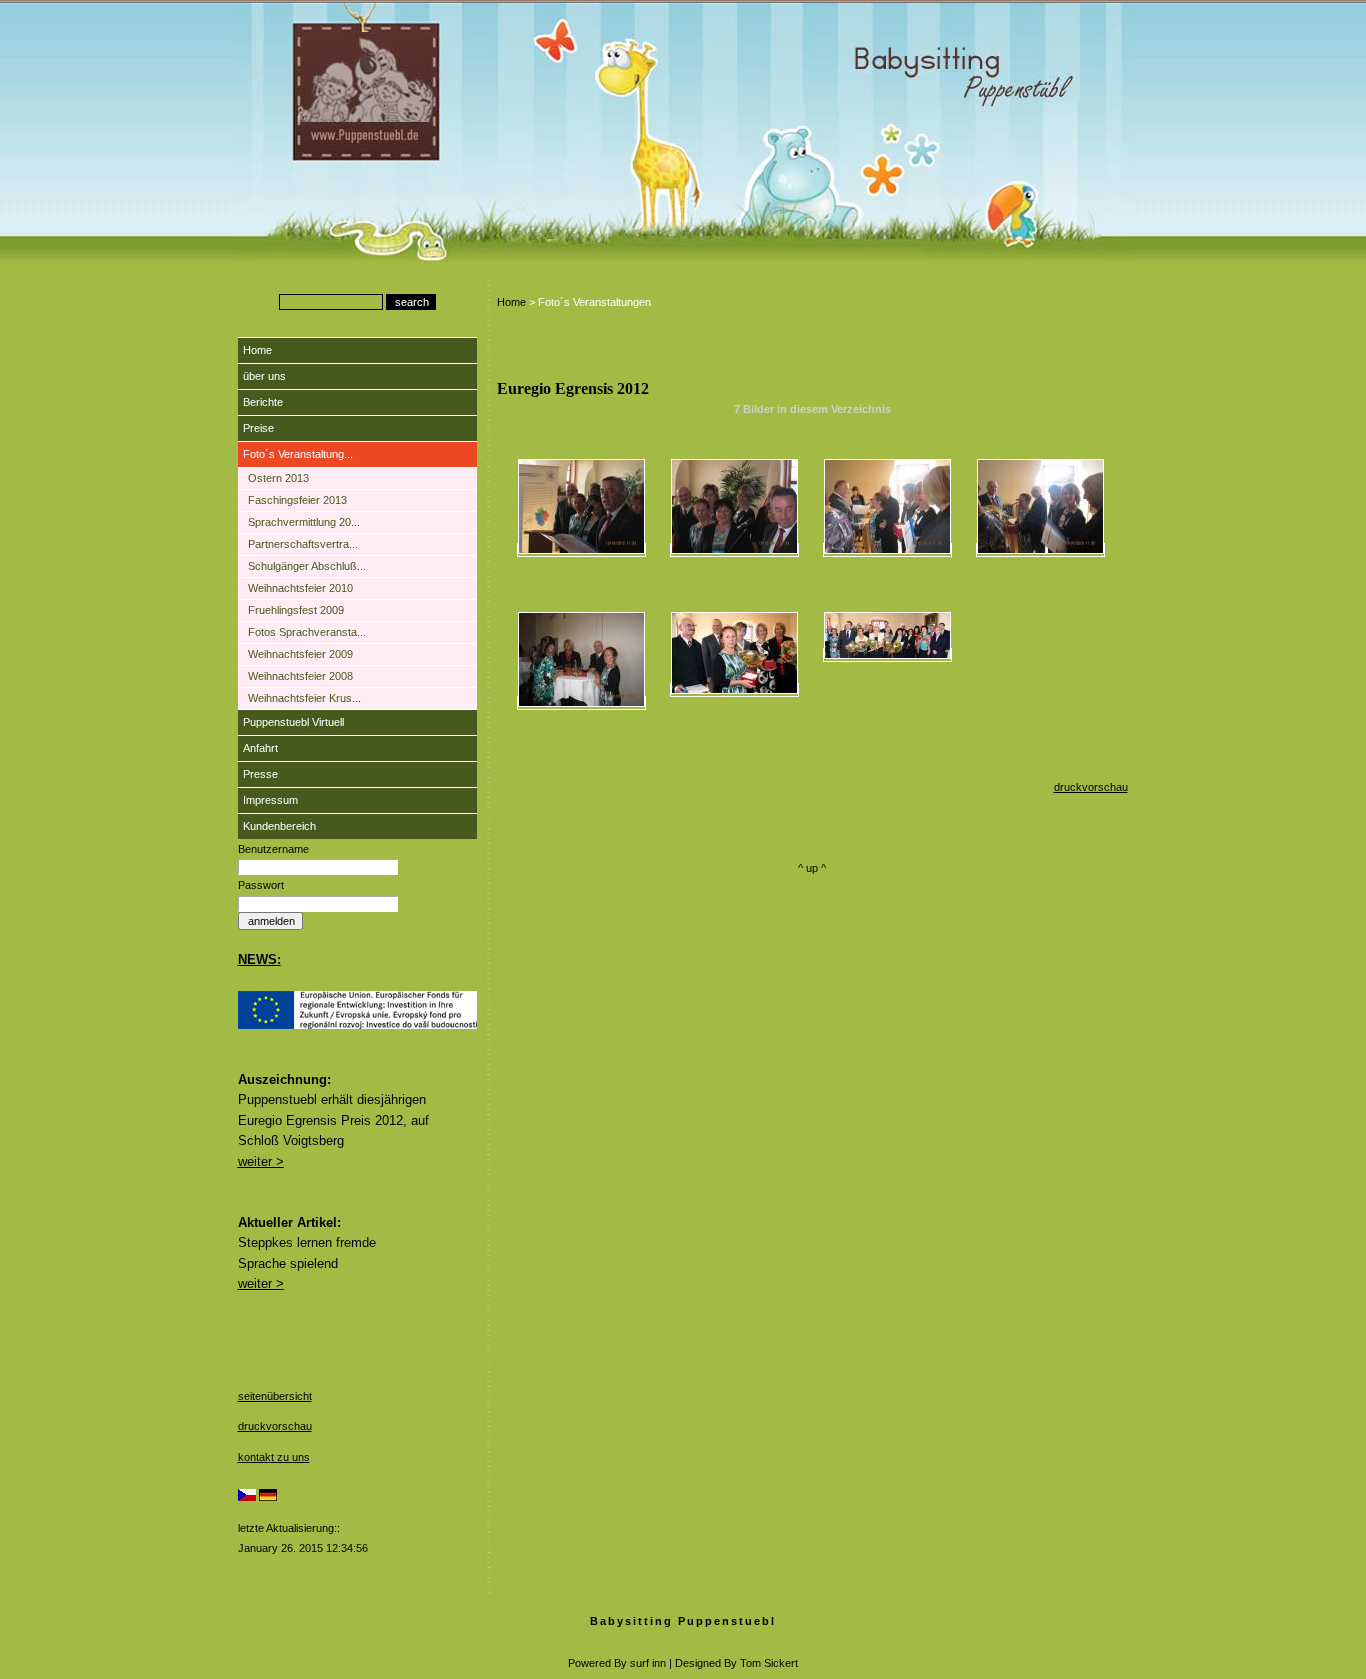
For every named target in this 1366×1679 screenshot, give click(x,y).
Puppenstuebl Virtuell (293, 722)
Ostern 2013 (278, 478)
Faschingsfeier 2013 (297, 500)
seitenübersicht (275, 1396)
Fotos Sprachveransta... (307, 632)
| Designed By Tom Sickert (733, 1663)
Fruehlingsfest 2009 (296, 610)
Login (253, 1620)
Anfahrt (260, 748)
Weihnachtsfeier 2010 (300, 588)
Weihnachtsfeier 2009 (300, 654)
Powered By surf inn (617, 1663)
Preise (258, 428)
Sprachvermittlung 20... (304, 522)
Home (257, 350)
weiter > (261, 1161)
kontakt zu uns (274, 1457)
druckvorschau (275, 1426)
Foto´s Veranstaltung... (298, 454)
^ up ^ (812, 868)
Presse (260, 774)
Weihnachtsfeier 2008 (300, 676)
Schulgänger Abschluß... (307, 566)
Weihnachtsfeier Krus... (304, 698)
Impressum (270, 800)
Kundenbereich (279, 826)
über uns (264, 376)
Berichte (263, 402)
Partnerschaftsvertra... (303, 544)
